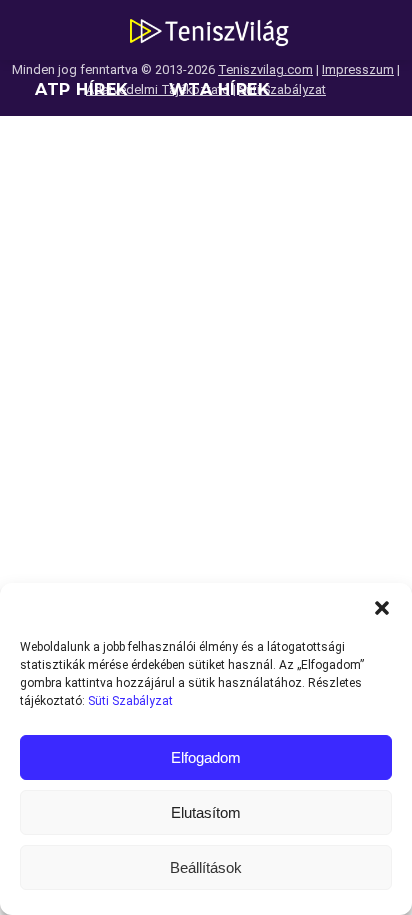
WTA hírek (220, 89)
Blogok (74, 209)
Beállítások (206, 867)
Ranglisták (92, 149)
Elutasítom (206, 812)
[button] (382, 608)
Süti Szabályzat (130, 701)
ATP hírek (82, 89)
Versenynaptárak (277, 149)
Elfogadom (206, 757)
